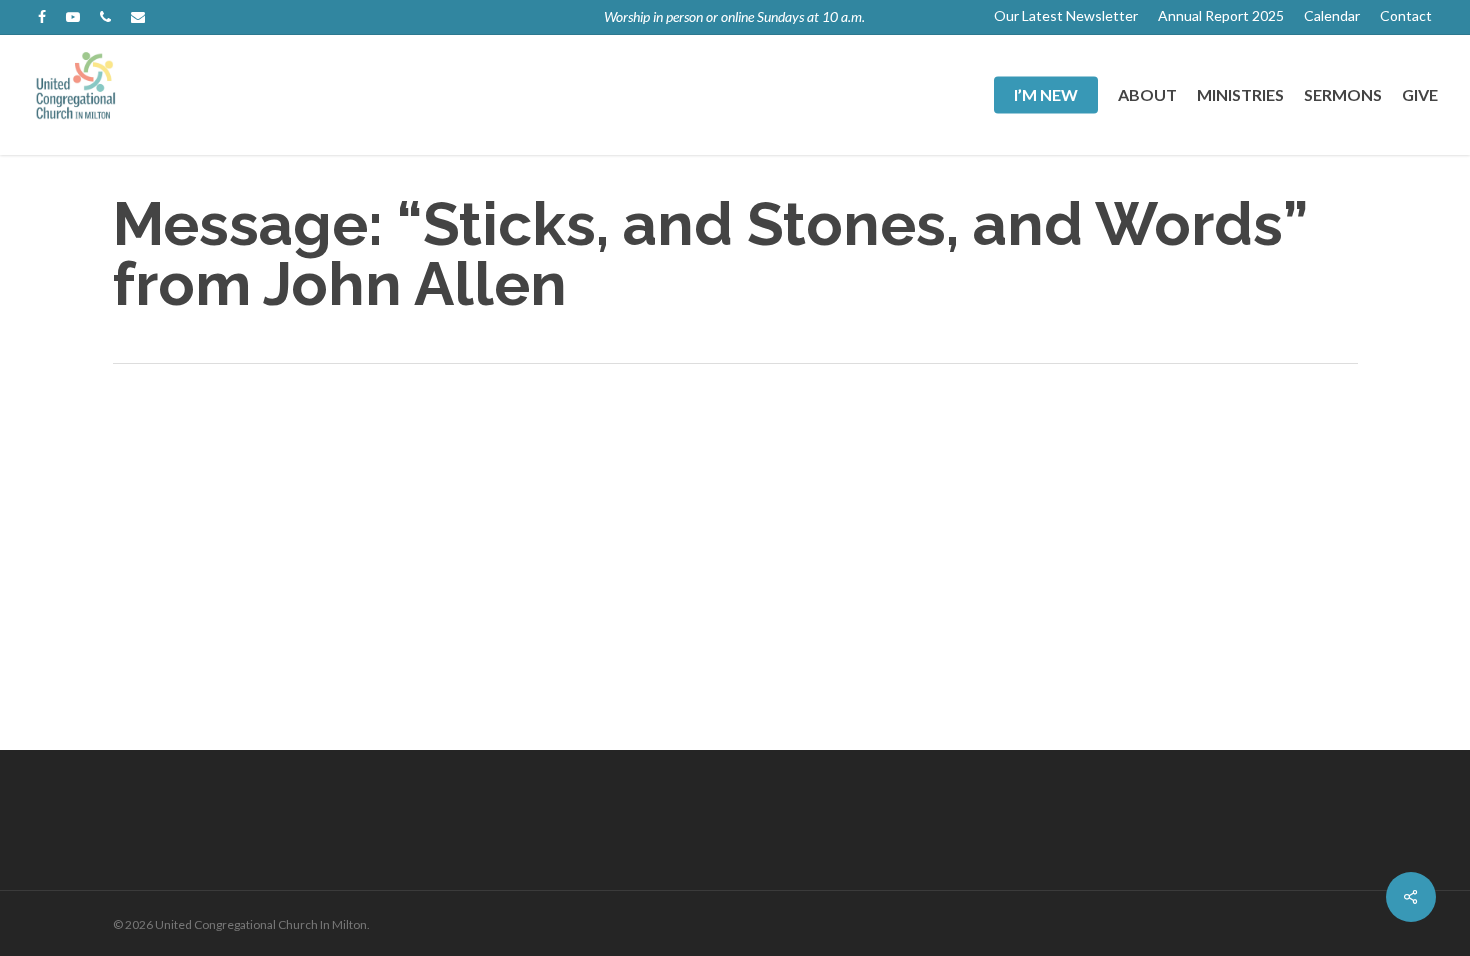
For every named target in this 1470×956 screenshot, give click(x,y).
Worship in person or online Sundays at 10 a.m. (734, 16)
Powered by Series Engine (936, 443)
